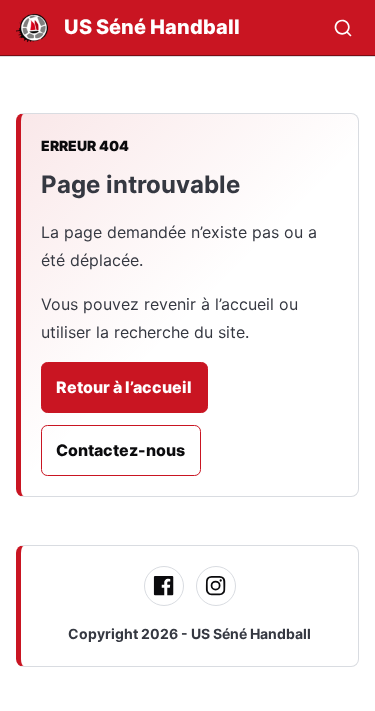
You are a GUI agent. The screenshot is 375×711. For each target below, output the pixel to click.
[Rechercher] (343, 28)
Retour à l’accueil (124, 387)
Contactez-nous (120, 450)
